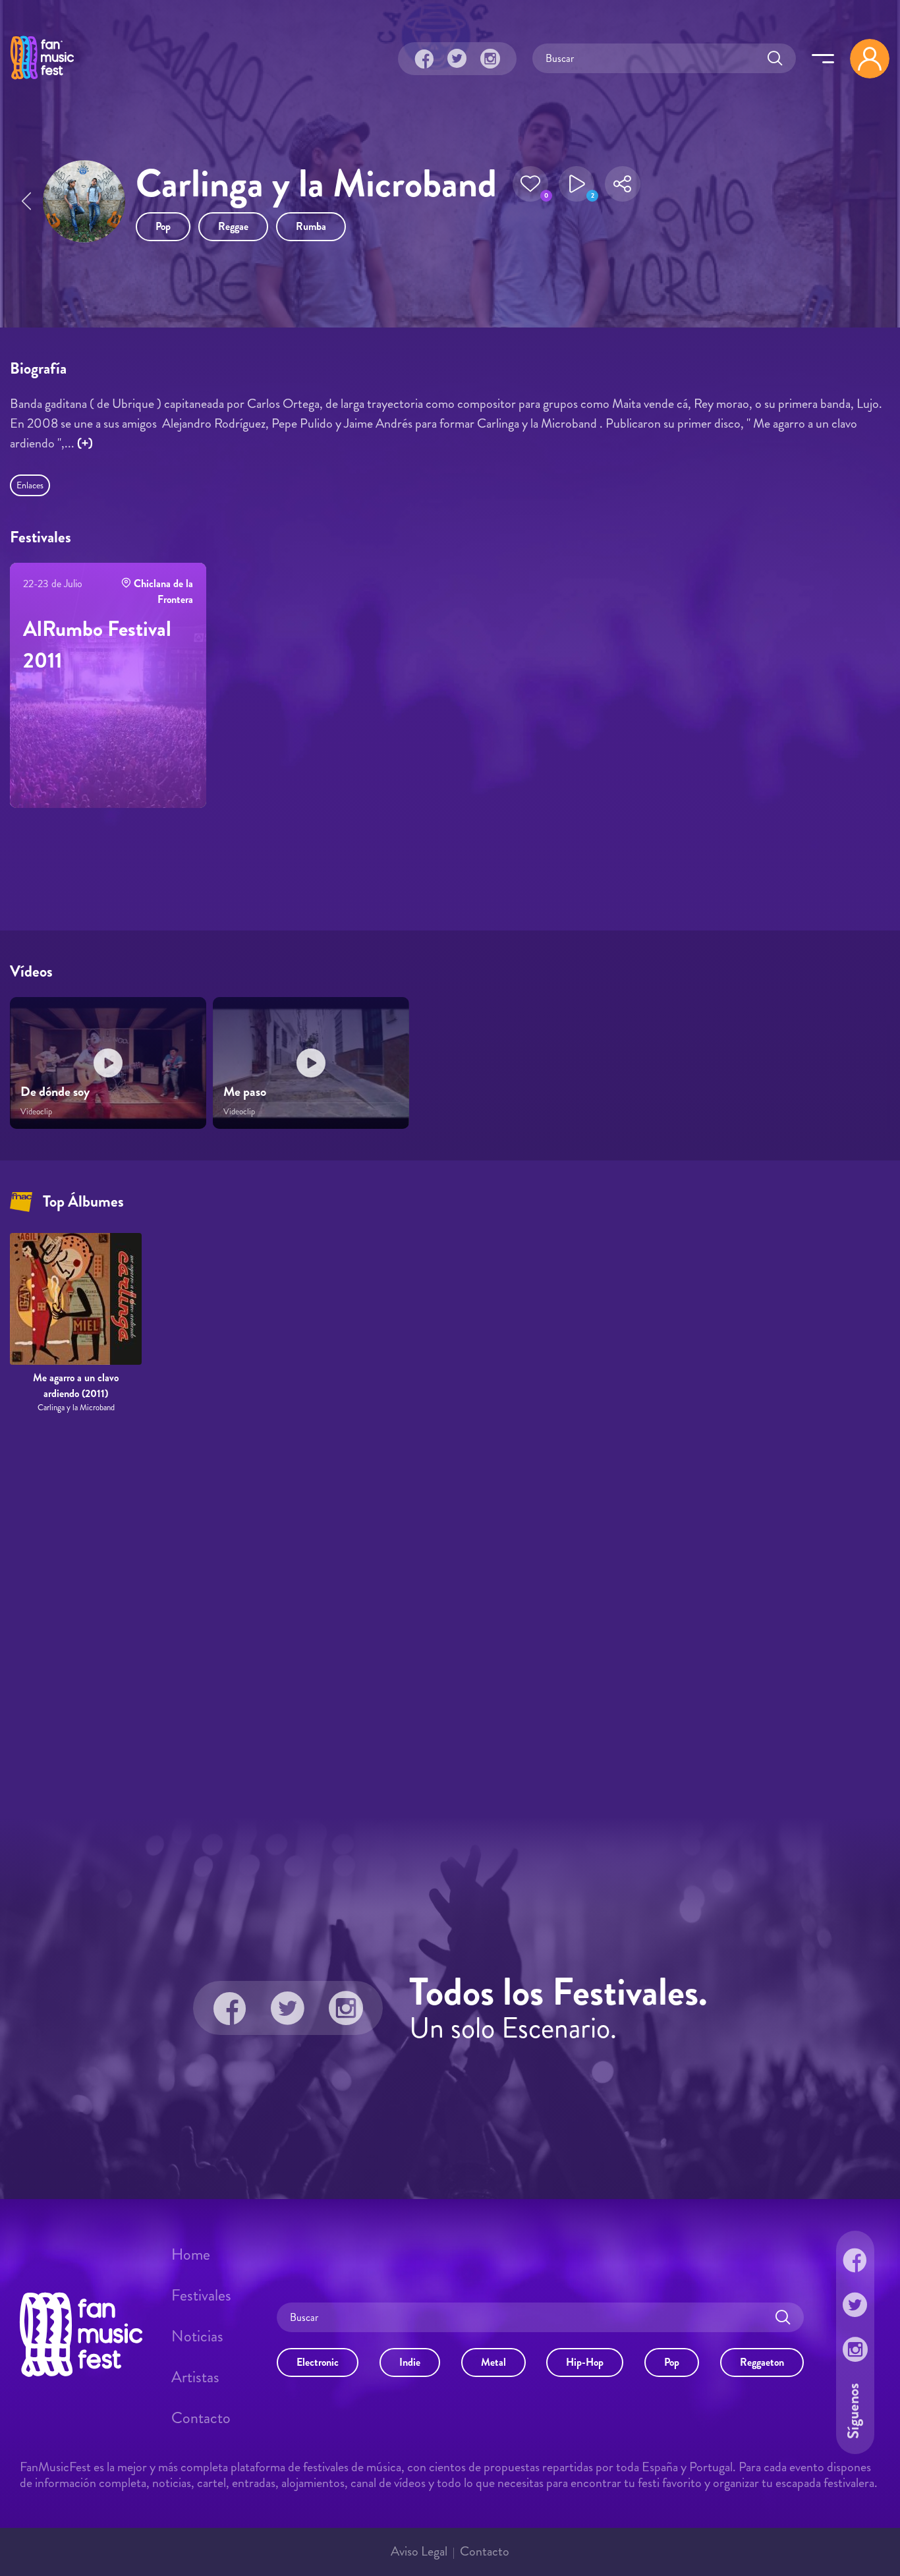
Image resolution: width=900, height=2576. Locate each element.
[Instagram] (490, 59)
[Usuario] (870, 59)
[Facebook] (424, 59)
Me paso (245, 1092)
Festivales (201, 2295)
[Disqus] (450, 1616)
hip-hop (585, 2362)
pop (163, 226)
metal (493, 2362)
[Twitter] (457, 59)
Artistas (195, 2377)
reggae (233, 226)
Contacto (201, 2418)
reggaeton (762, 2362)
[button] (530, 184)
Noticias (197, 2336)
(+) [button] (85, 443)
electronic (318, 2362)
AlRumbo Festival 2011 (97, 644)
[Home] (42, 81)
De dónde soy (55, 1092)
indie (410, 2362)
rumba (311, 226)
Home (191, 2254)
